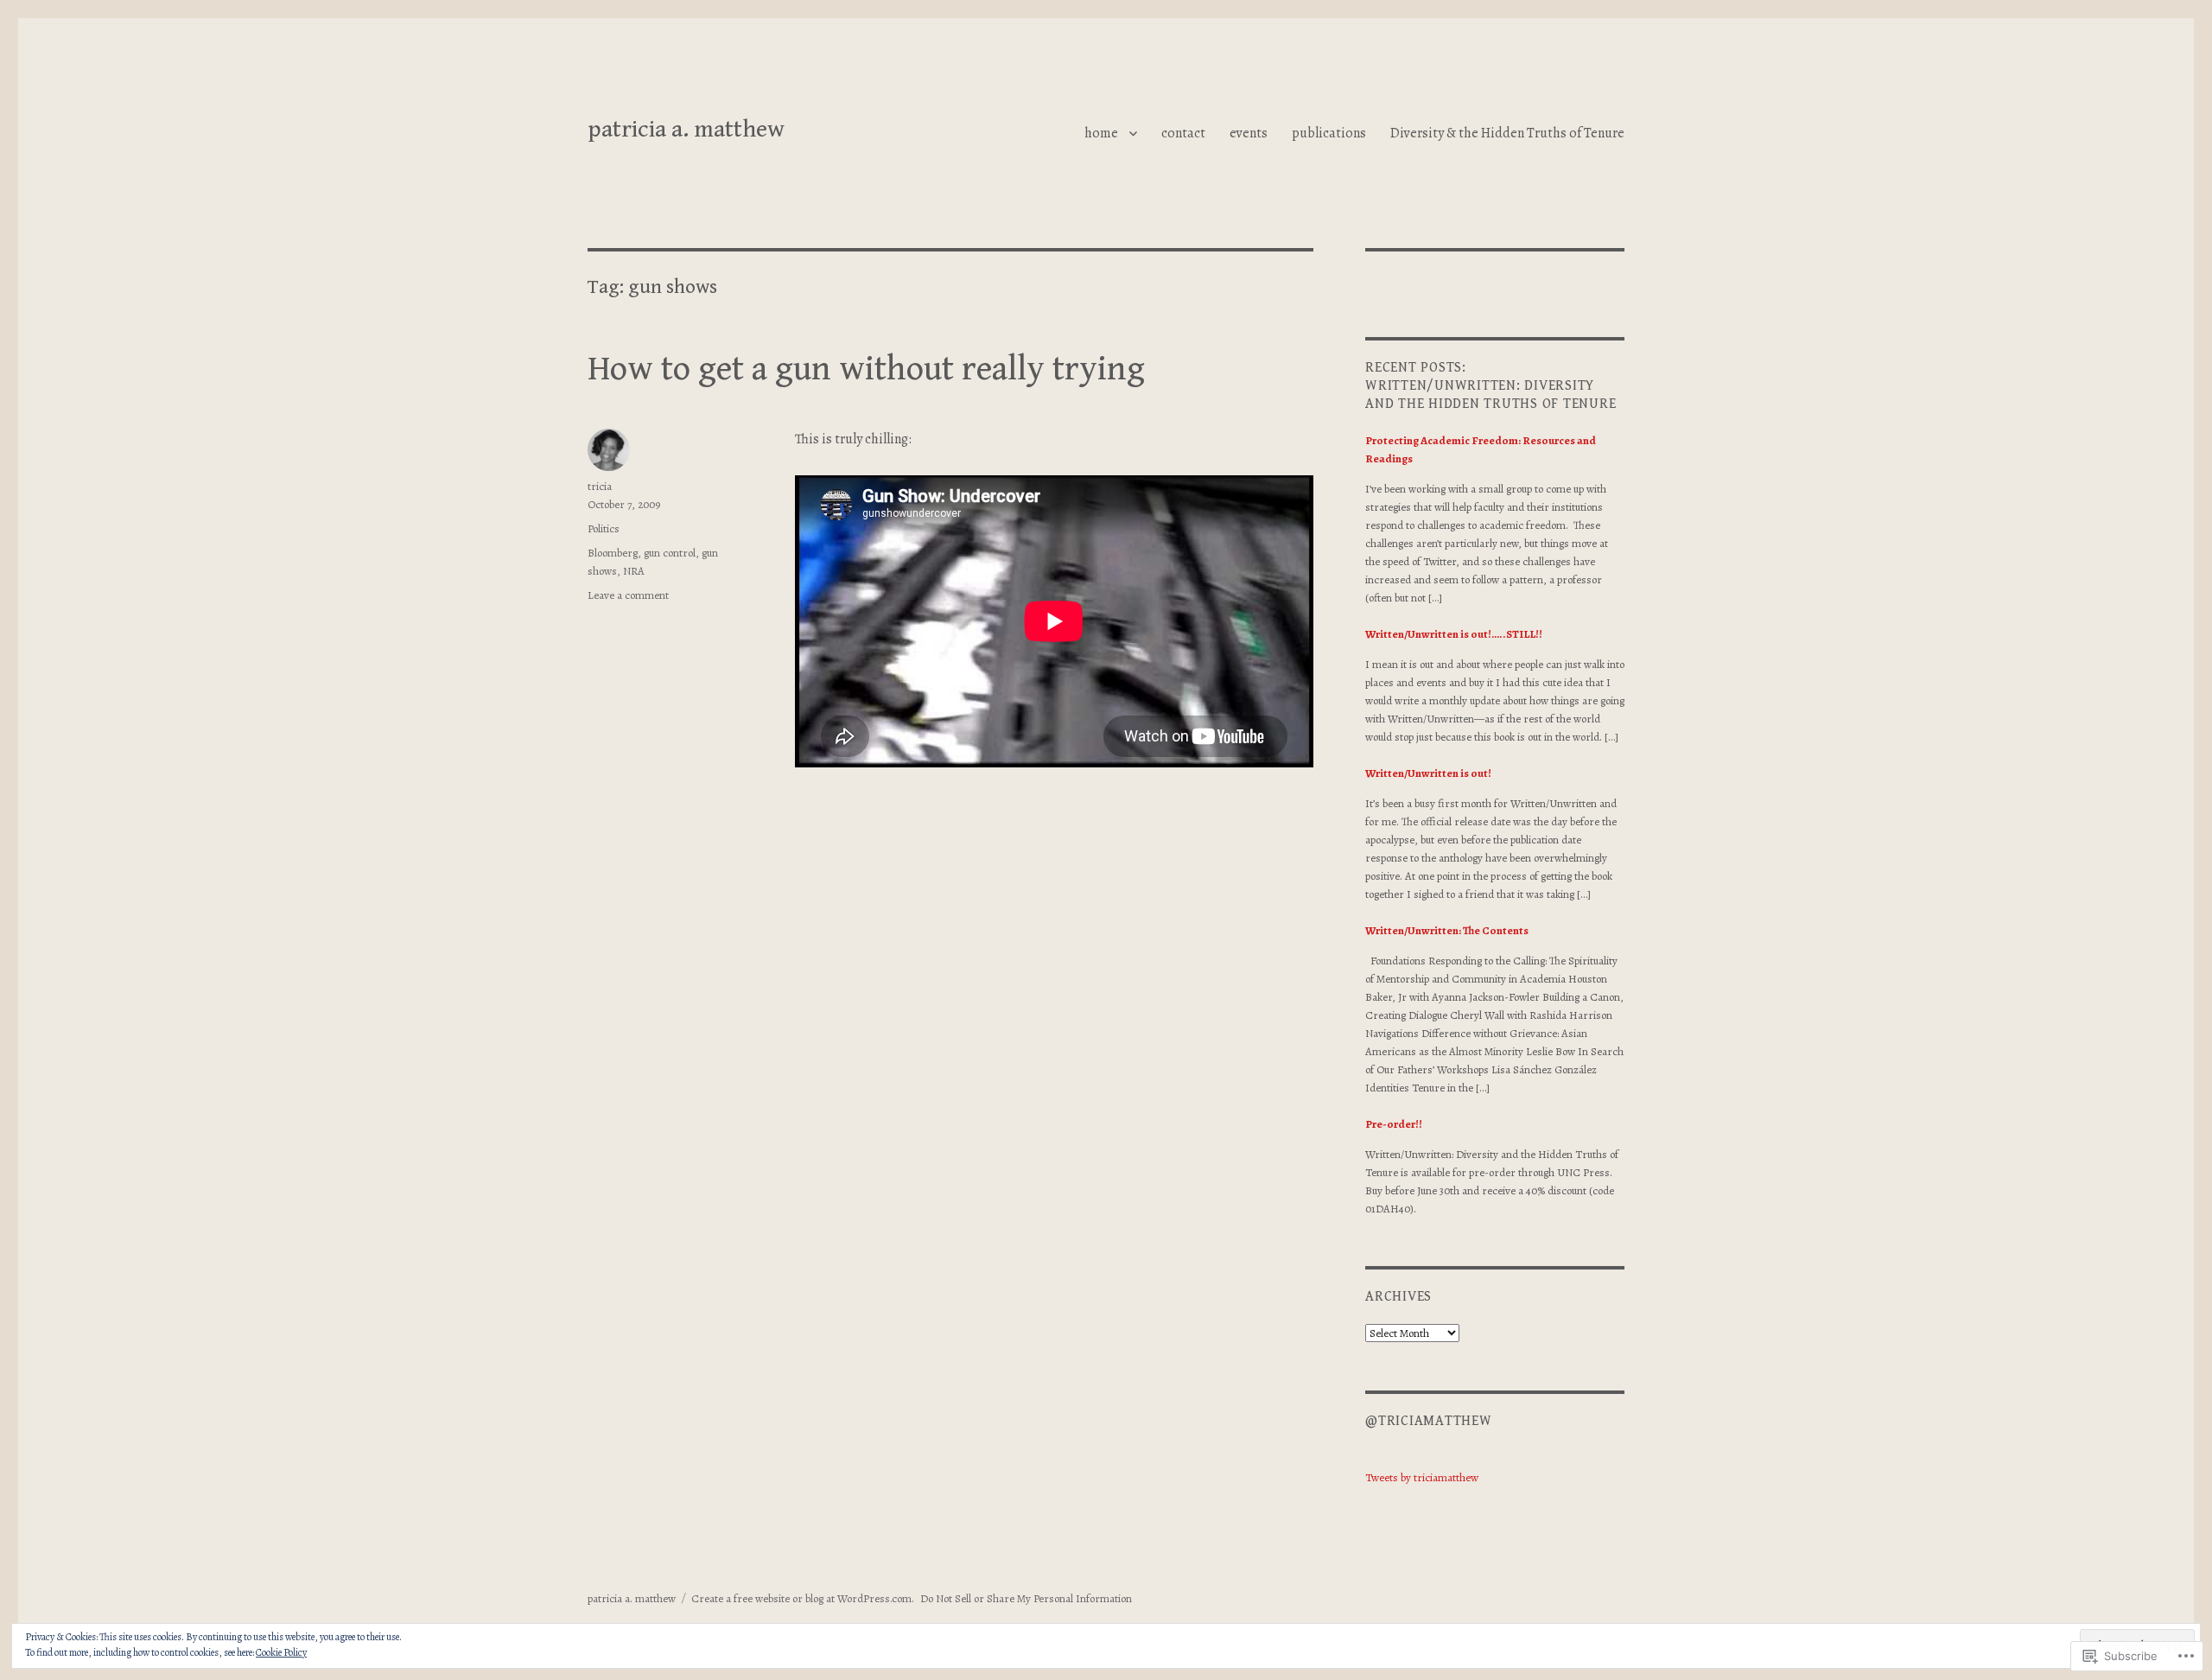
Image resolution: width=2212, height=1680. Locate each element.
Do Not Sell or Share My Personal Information (1026, 1598)
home (1101, 133)
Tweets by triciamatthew (1422, 1477)
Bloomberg (613, 553)
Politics (604, 528)
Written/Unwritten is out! (1428, 773)
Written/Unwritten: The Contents (1447, 930)
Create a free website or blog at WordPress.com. (803, 1598)
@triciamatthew (1429, 1421)
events (1249, 133)
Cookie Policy (281, 1652)
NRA (634, 571)
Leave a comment (628, 595)
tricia (600, 486)
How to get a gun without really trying (866, 369)
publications (1329, 133)
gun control (670, 553)
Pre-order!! (1394, 1124)
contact (1183, 133)
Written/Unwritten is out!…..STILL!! (1454, 634)
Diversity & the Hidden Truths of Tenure (1507, 133)
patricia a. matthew (686, 130)
